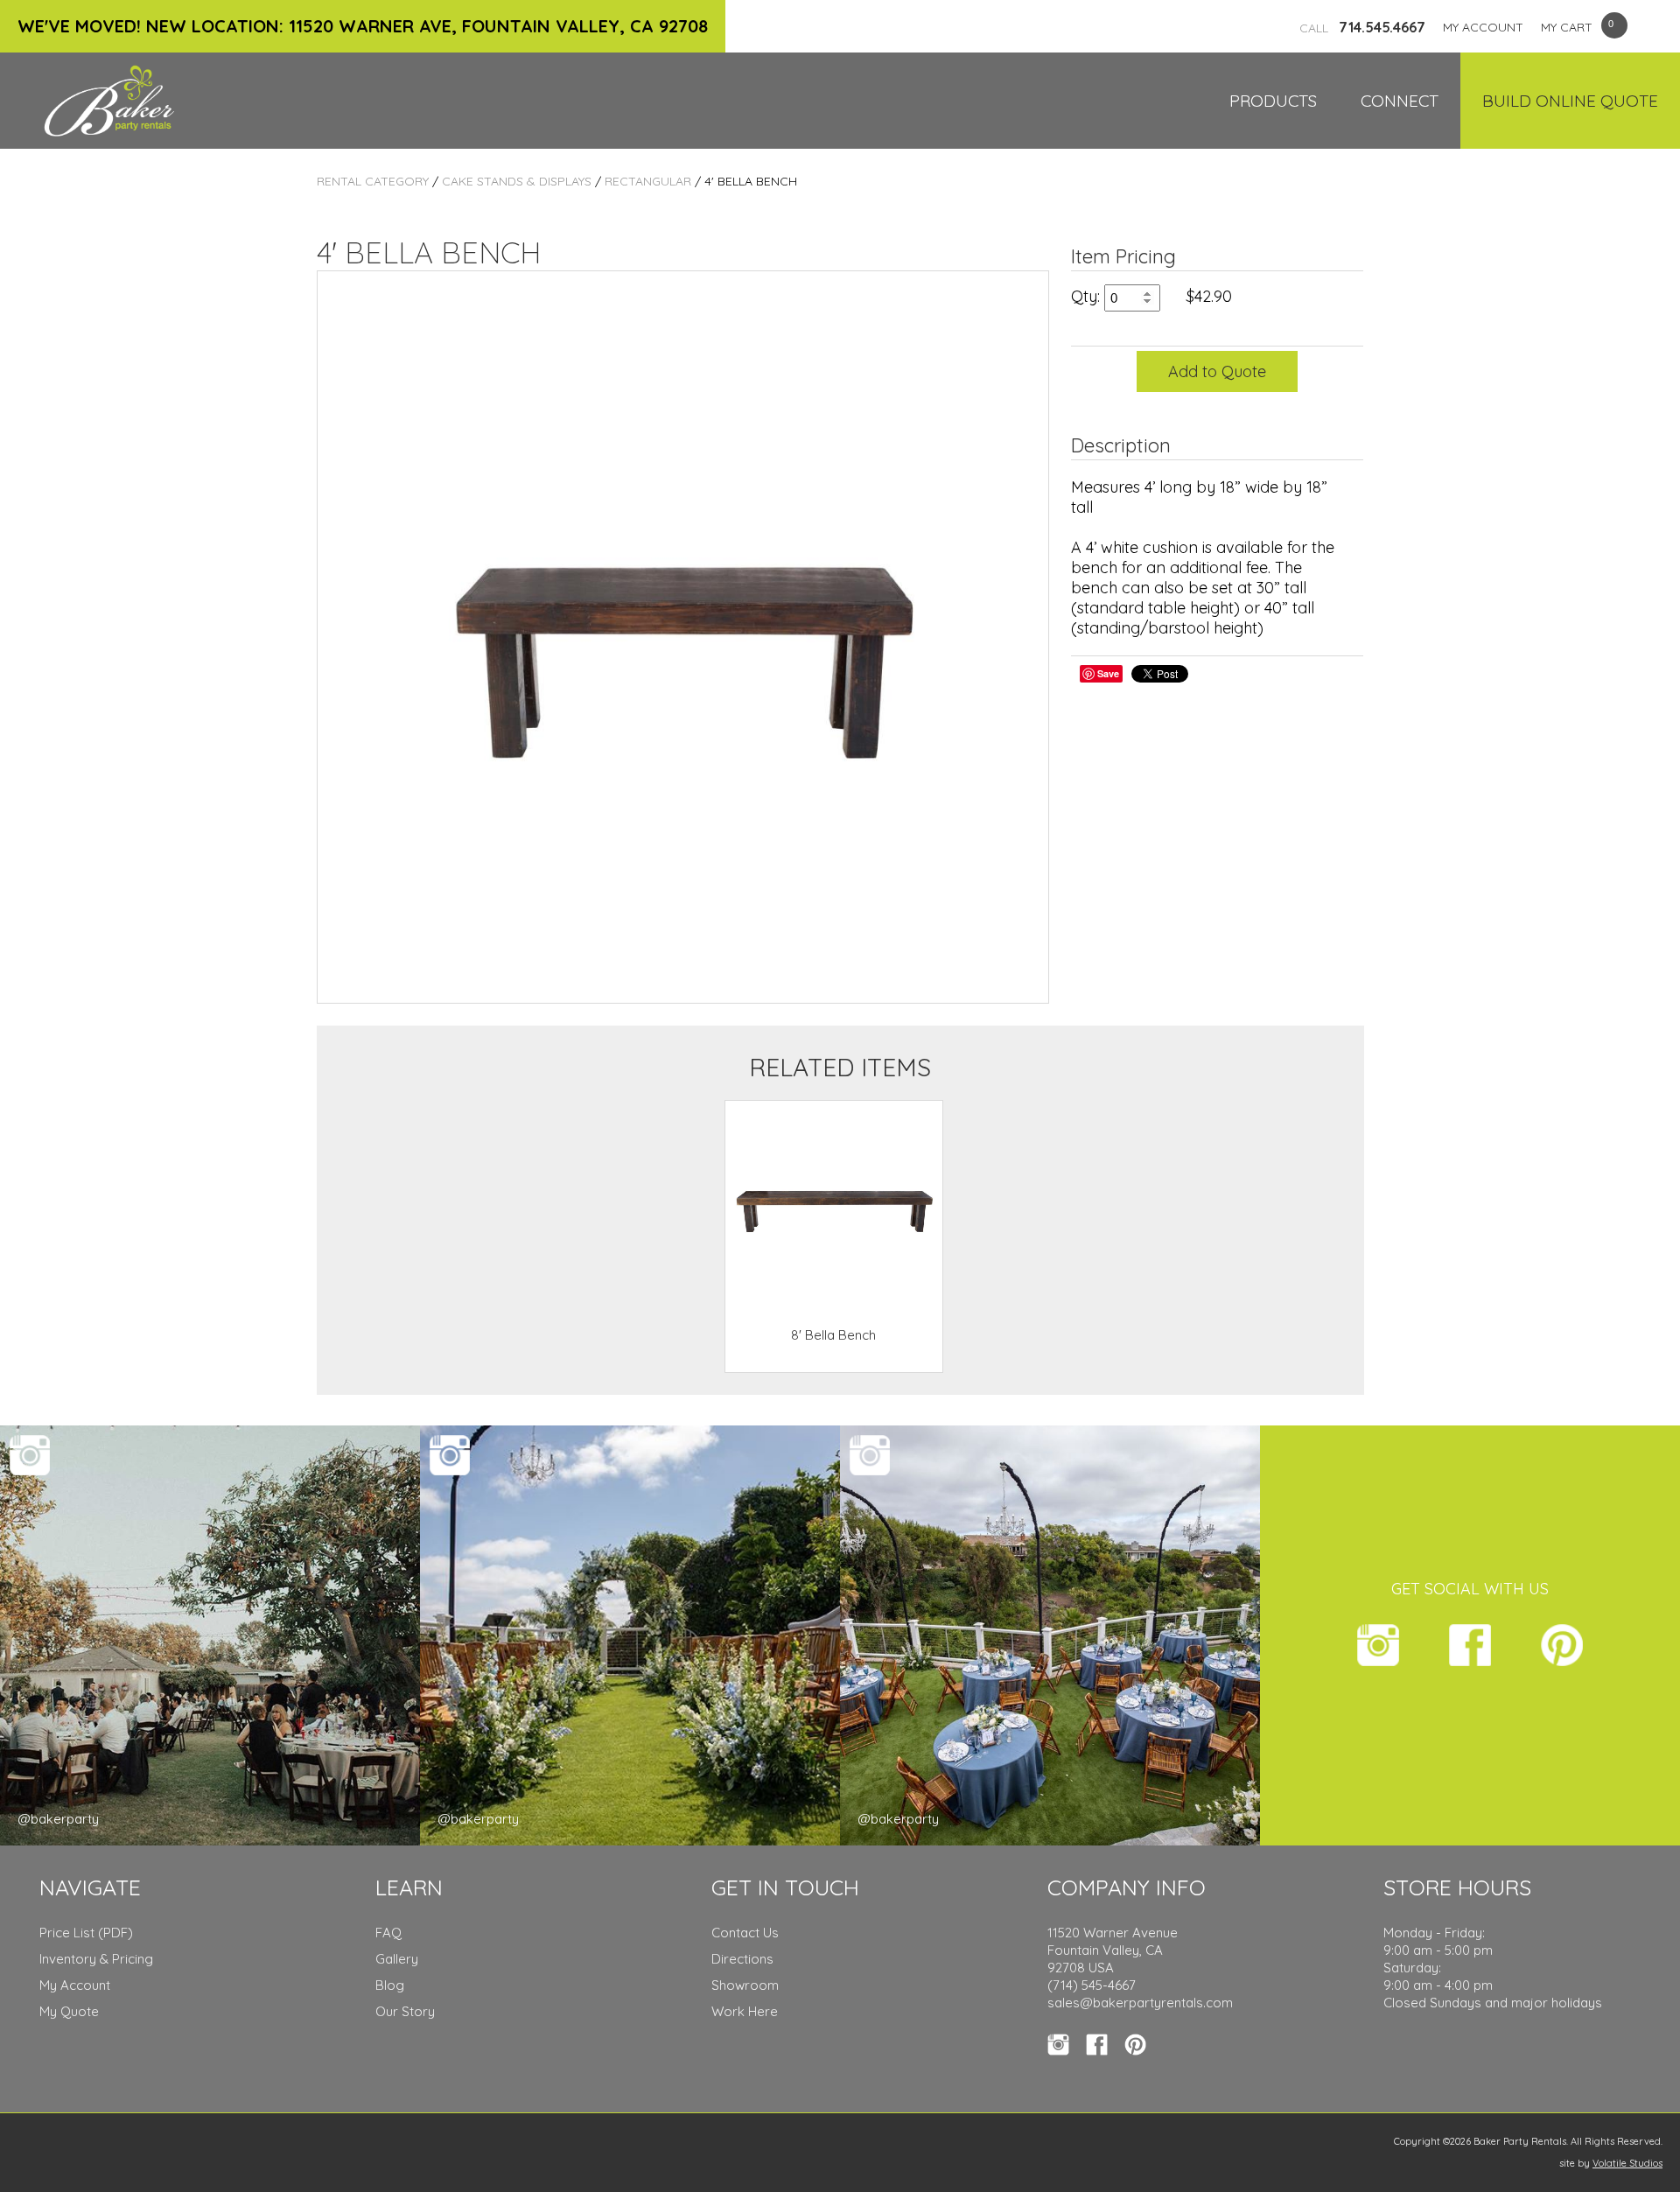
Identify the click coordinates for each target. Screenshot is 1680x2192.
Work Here (745, 2011)
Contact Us (745, 1933)
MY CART (1567, 27)
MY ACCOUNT (1483, 27)
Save (1108, 673)
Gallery (397, 1959)
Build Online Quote (1570, 101)
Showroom (745, 1985)
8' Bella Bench (833, 1335)
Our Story (405, 2011)
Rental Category (373, 181)
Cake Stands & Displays (517, 181)
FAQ (388, 1933)
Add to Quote (1217, 371)
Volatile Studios (1627, 2163)
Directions (742, 1959)
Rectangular (648, 181)
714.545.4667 (1362, 27)
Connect (1400, 101)
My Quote (69, 2011)
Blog (390, 1985)
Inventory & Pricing (96, 1959)
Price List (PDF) (86, 1933)
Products (1273, 101)
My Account (75, 1985)
